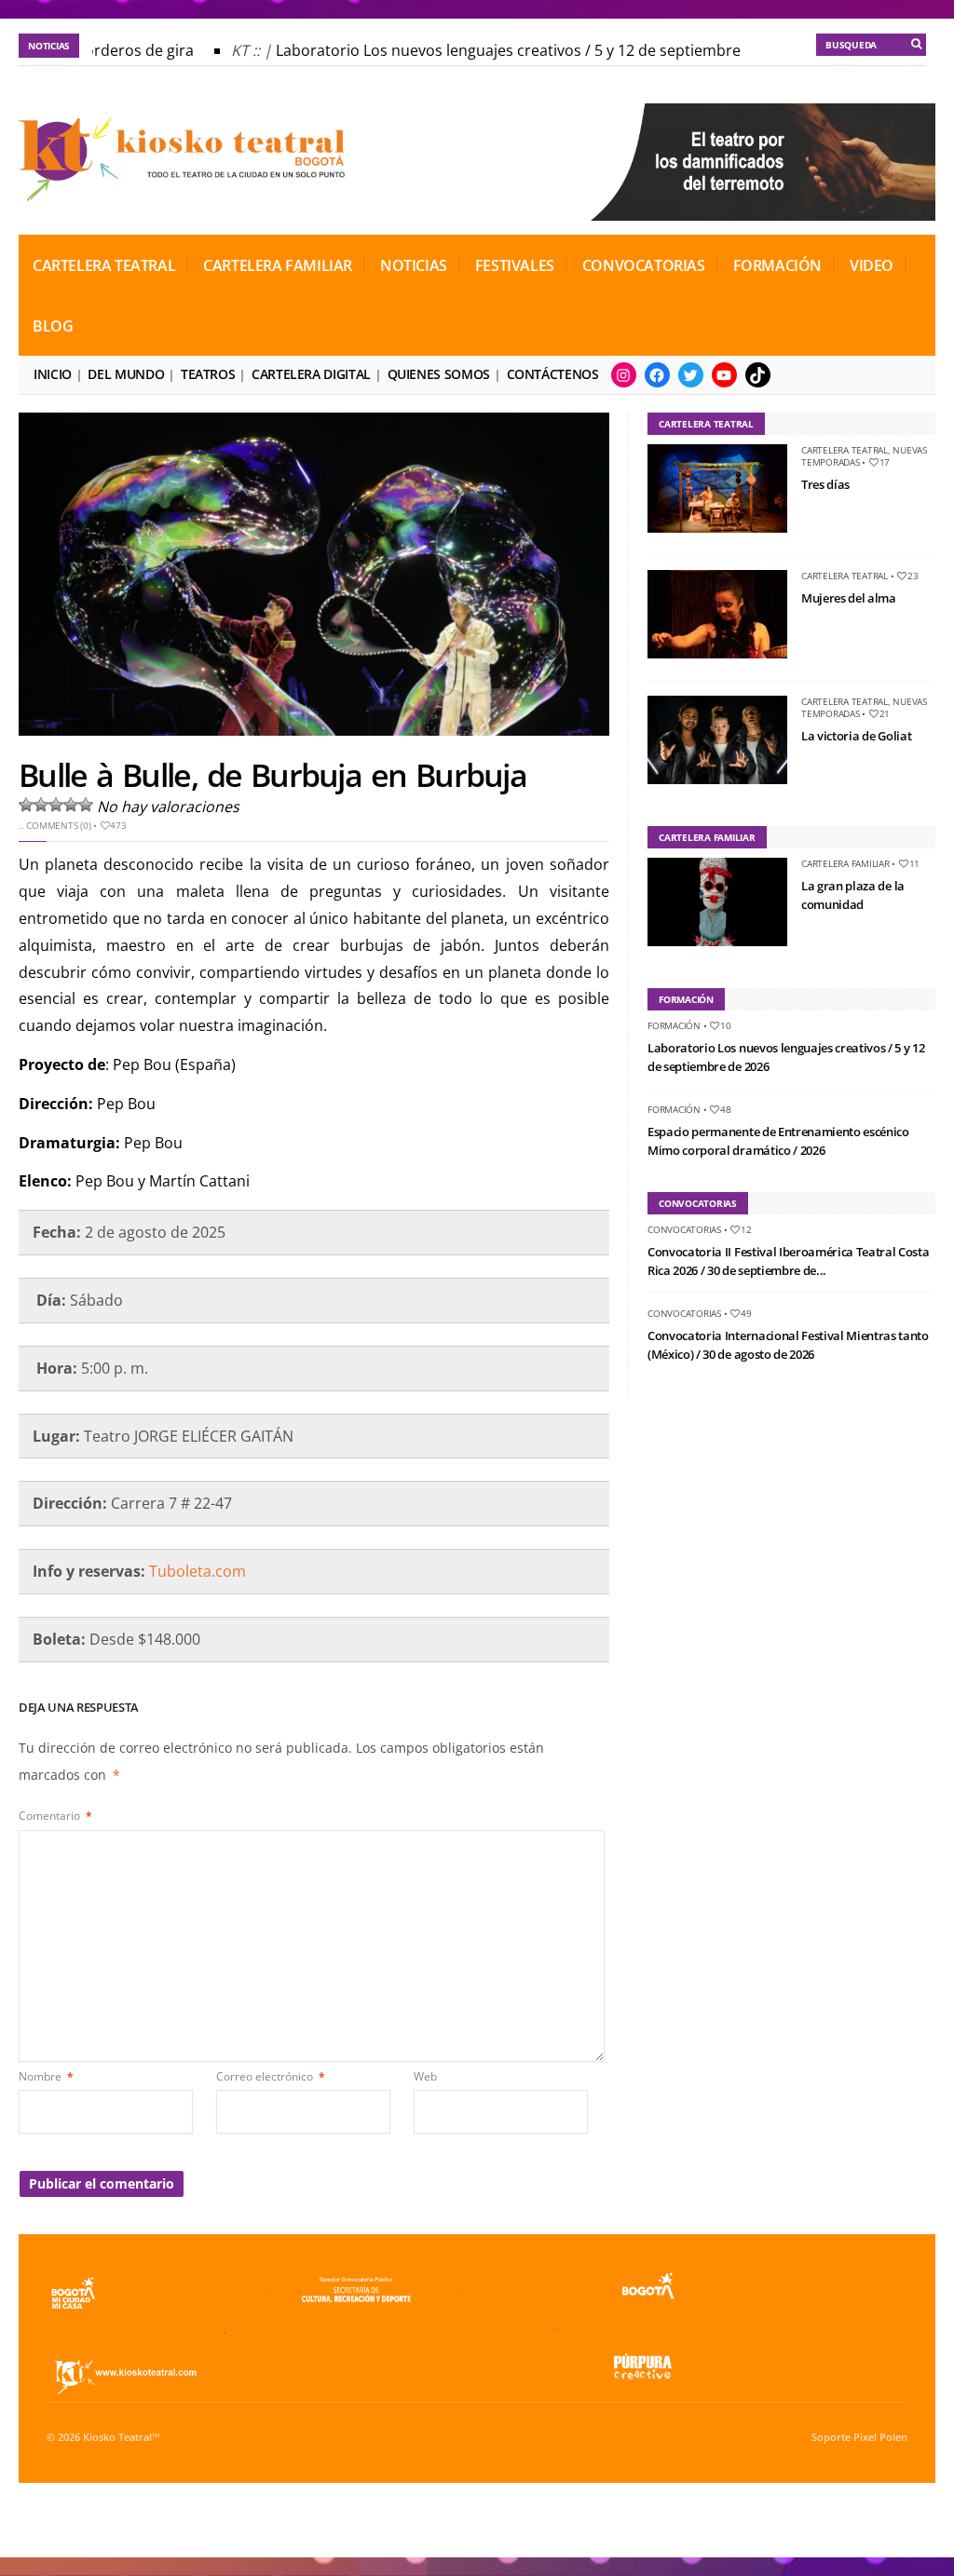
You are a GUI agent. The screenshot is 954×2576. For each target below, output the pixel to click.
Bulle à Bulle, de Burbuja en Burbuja (273, 775)
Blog (53, 326)
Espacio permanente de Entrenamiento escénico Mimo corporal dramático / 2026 (778, 1141)
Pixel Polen (880, 2437)
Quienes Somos (439, 374)
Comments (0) (58, 825)
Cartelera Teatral (104, 265)
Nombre (46, 2076)
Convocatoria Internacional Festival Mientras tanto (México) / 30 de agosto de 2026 (788, 1345)
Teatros (208, 374)
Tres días (825, 484)
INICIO (53, 374)
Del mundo (126, 374)
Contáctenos (553, 374)
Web (425, 2076)
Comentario (55, 1816)
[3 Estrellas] (56, 805)
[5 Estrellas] (86, 805)
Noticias (414, 265)
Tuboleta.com (198, 1571)
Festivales (515, 265)
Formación (777, 265)
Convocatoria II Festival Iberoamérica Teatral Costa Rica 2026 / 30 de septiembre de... (788, 1261)
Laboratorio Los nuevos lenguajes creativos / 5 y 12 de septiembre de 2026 (521, 50)
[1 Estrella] (26, 805)
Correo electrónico (271, 2076)
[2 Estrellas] (41, 805)
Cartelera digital (311, 374)
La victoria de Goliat (856, 736)
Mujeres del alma (849, 598)
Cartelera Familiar (278, 265)
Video (872, 265)
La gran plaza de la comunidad (853, 895)
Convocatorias (644, 265)
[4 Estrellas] (71, 805)
